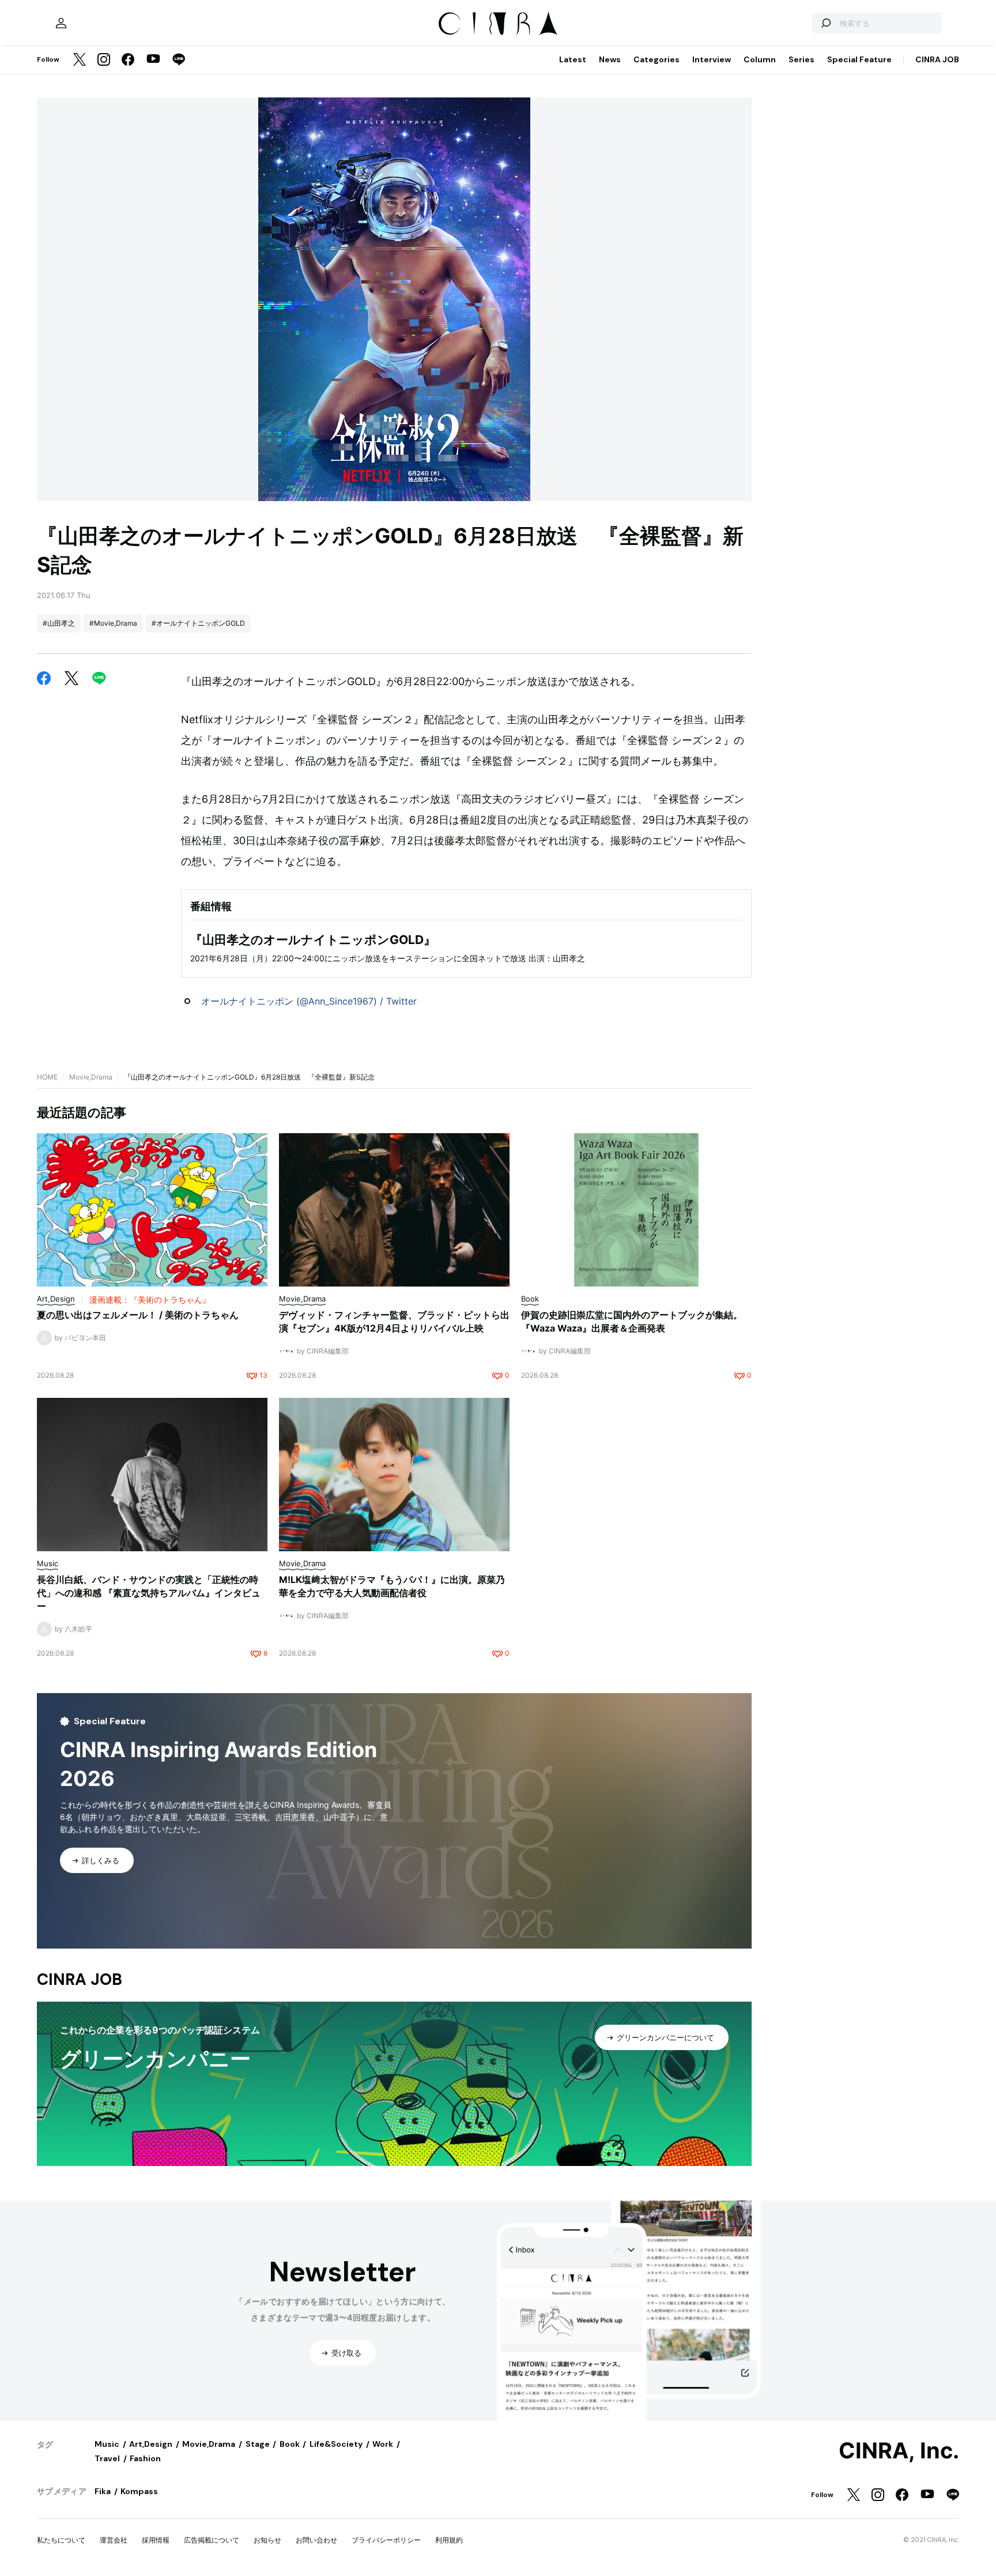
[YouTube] (153, 60)
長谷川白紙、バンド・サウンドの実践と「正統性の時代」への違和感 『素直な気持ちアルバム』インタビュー (149, 1593)
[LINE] (179, 60)
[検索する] (825, 23)
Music (107, 2444)
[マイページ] (61, 23)
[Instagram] (104, 60)
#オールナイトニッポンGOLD (198, 623)
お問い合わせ (316, 2540)
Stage (258, 2444)
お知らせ (267, 2540)
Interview (712, 59)
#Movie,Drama (113, 623)
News (610, 59)
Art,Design (151, 2444)
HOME (47, 1077)
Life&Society (336, 2444)
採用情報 (156, 2540)
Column (760, 59)
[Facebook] (128, 60)
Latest (573, 59)
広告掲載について (212, 2540)
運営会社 (114, 2540)
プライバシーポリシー (386, 2540)
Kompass (139, 2491)
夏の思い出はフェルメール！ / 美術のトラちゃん (138, 1315)
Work (383, 2444)
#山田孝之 (59, 623)
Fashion (145, 2458)
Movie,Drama (91, 1077)
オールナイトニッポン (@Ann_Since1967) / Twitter (309, 1001)
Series (801, 59)
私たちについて (61, 2540)
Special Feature (859, 59)
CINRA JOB (937, 59)
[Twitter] (80, 60)
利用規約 (449, 2540)
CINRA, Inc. (899, 2451)
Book (290, 2444)
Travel (107, 2458)
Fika (103, 2491)
